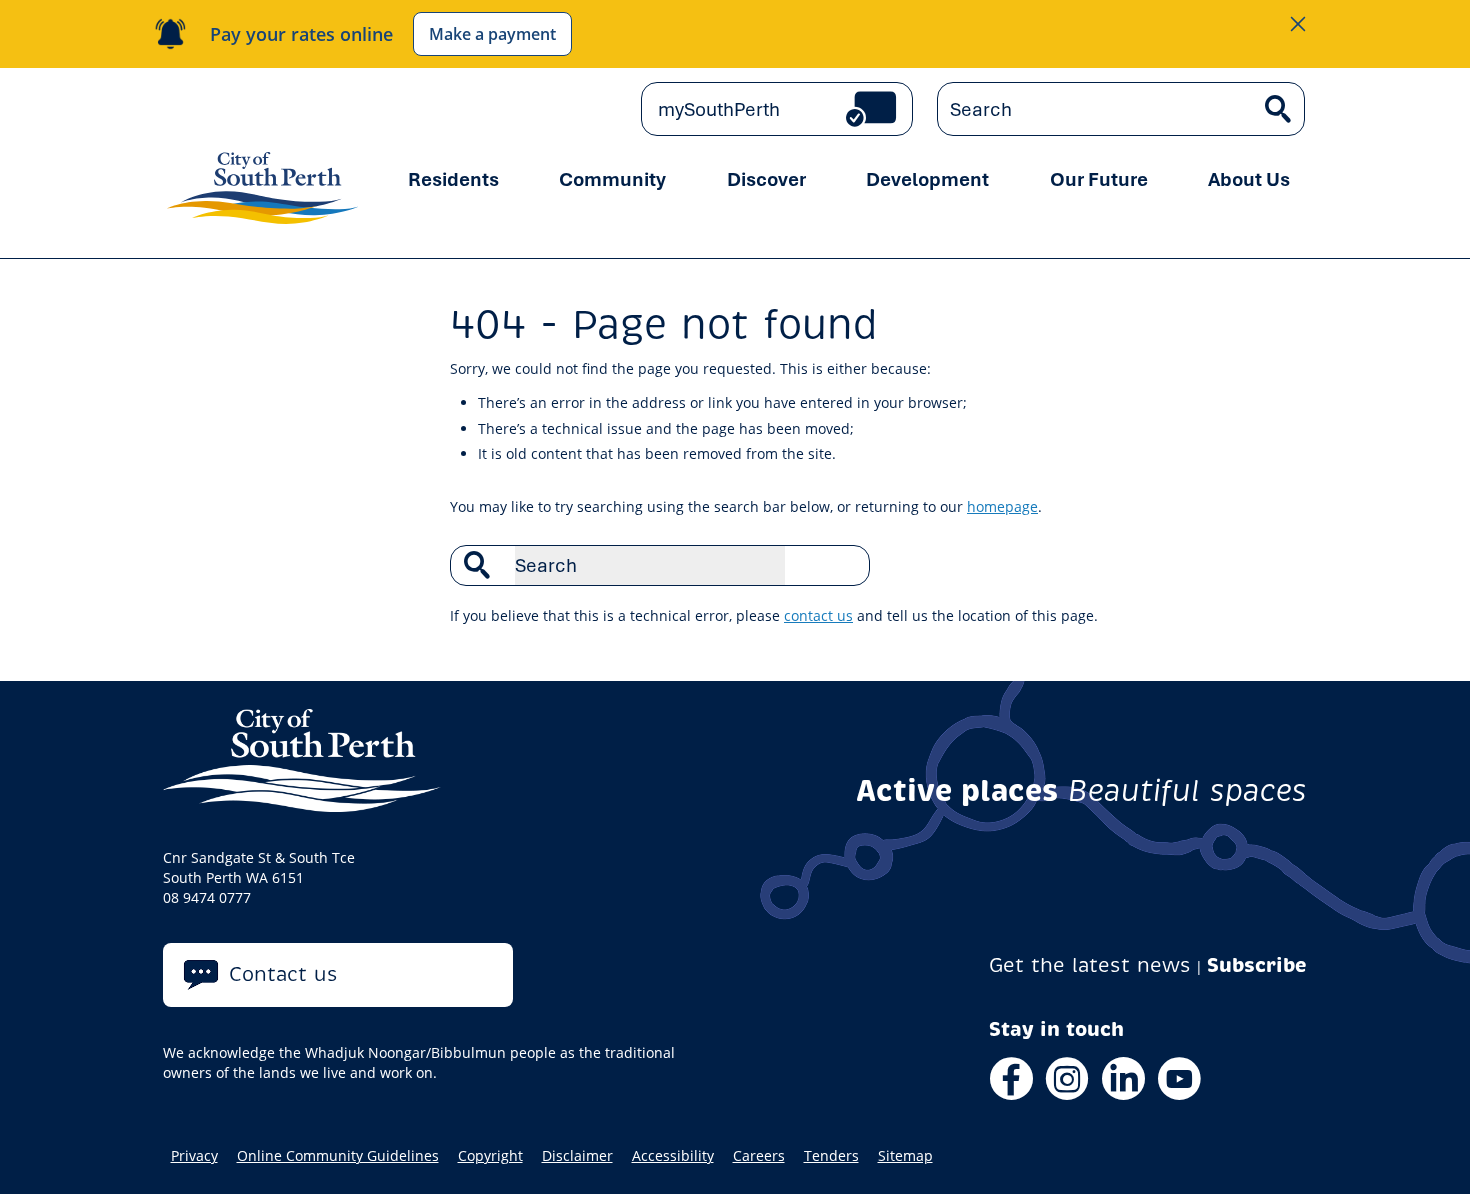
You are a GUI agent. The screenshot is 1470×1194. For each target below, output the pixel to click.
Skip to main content (249, 109)
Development (927, 179)
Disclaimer (577, 1156)
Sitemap (905, 1156)
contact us (818, 615)
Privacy (194, 1156)
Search (844, 565)
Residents (453, 179)
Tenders (831, 1156)
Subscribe (1257, 965)
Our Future (1099, 179)
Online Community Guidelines (338, 1156)
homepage (1002, 506)
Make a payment (492, 34)
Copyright (490, 1156)
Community (612, 179)
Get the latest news (1090, 965)
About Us (1249, 179)
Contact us (283, 974)
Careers (759, 1156)
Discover (766, 179)
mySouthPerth (719, 109)
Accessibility (673, 1156)
